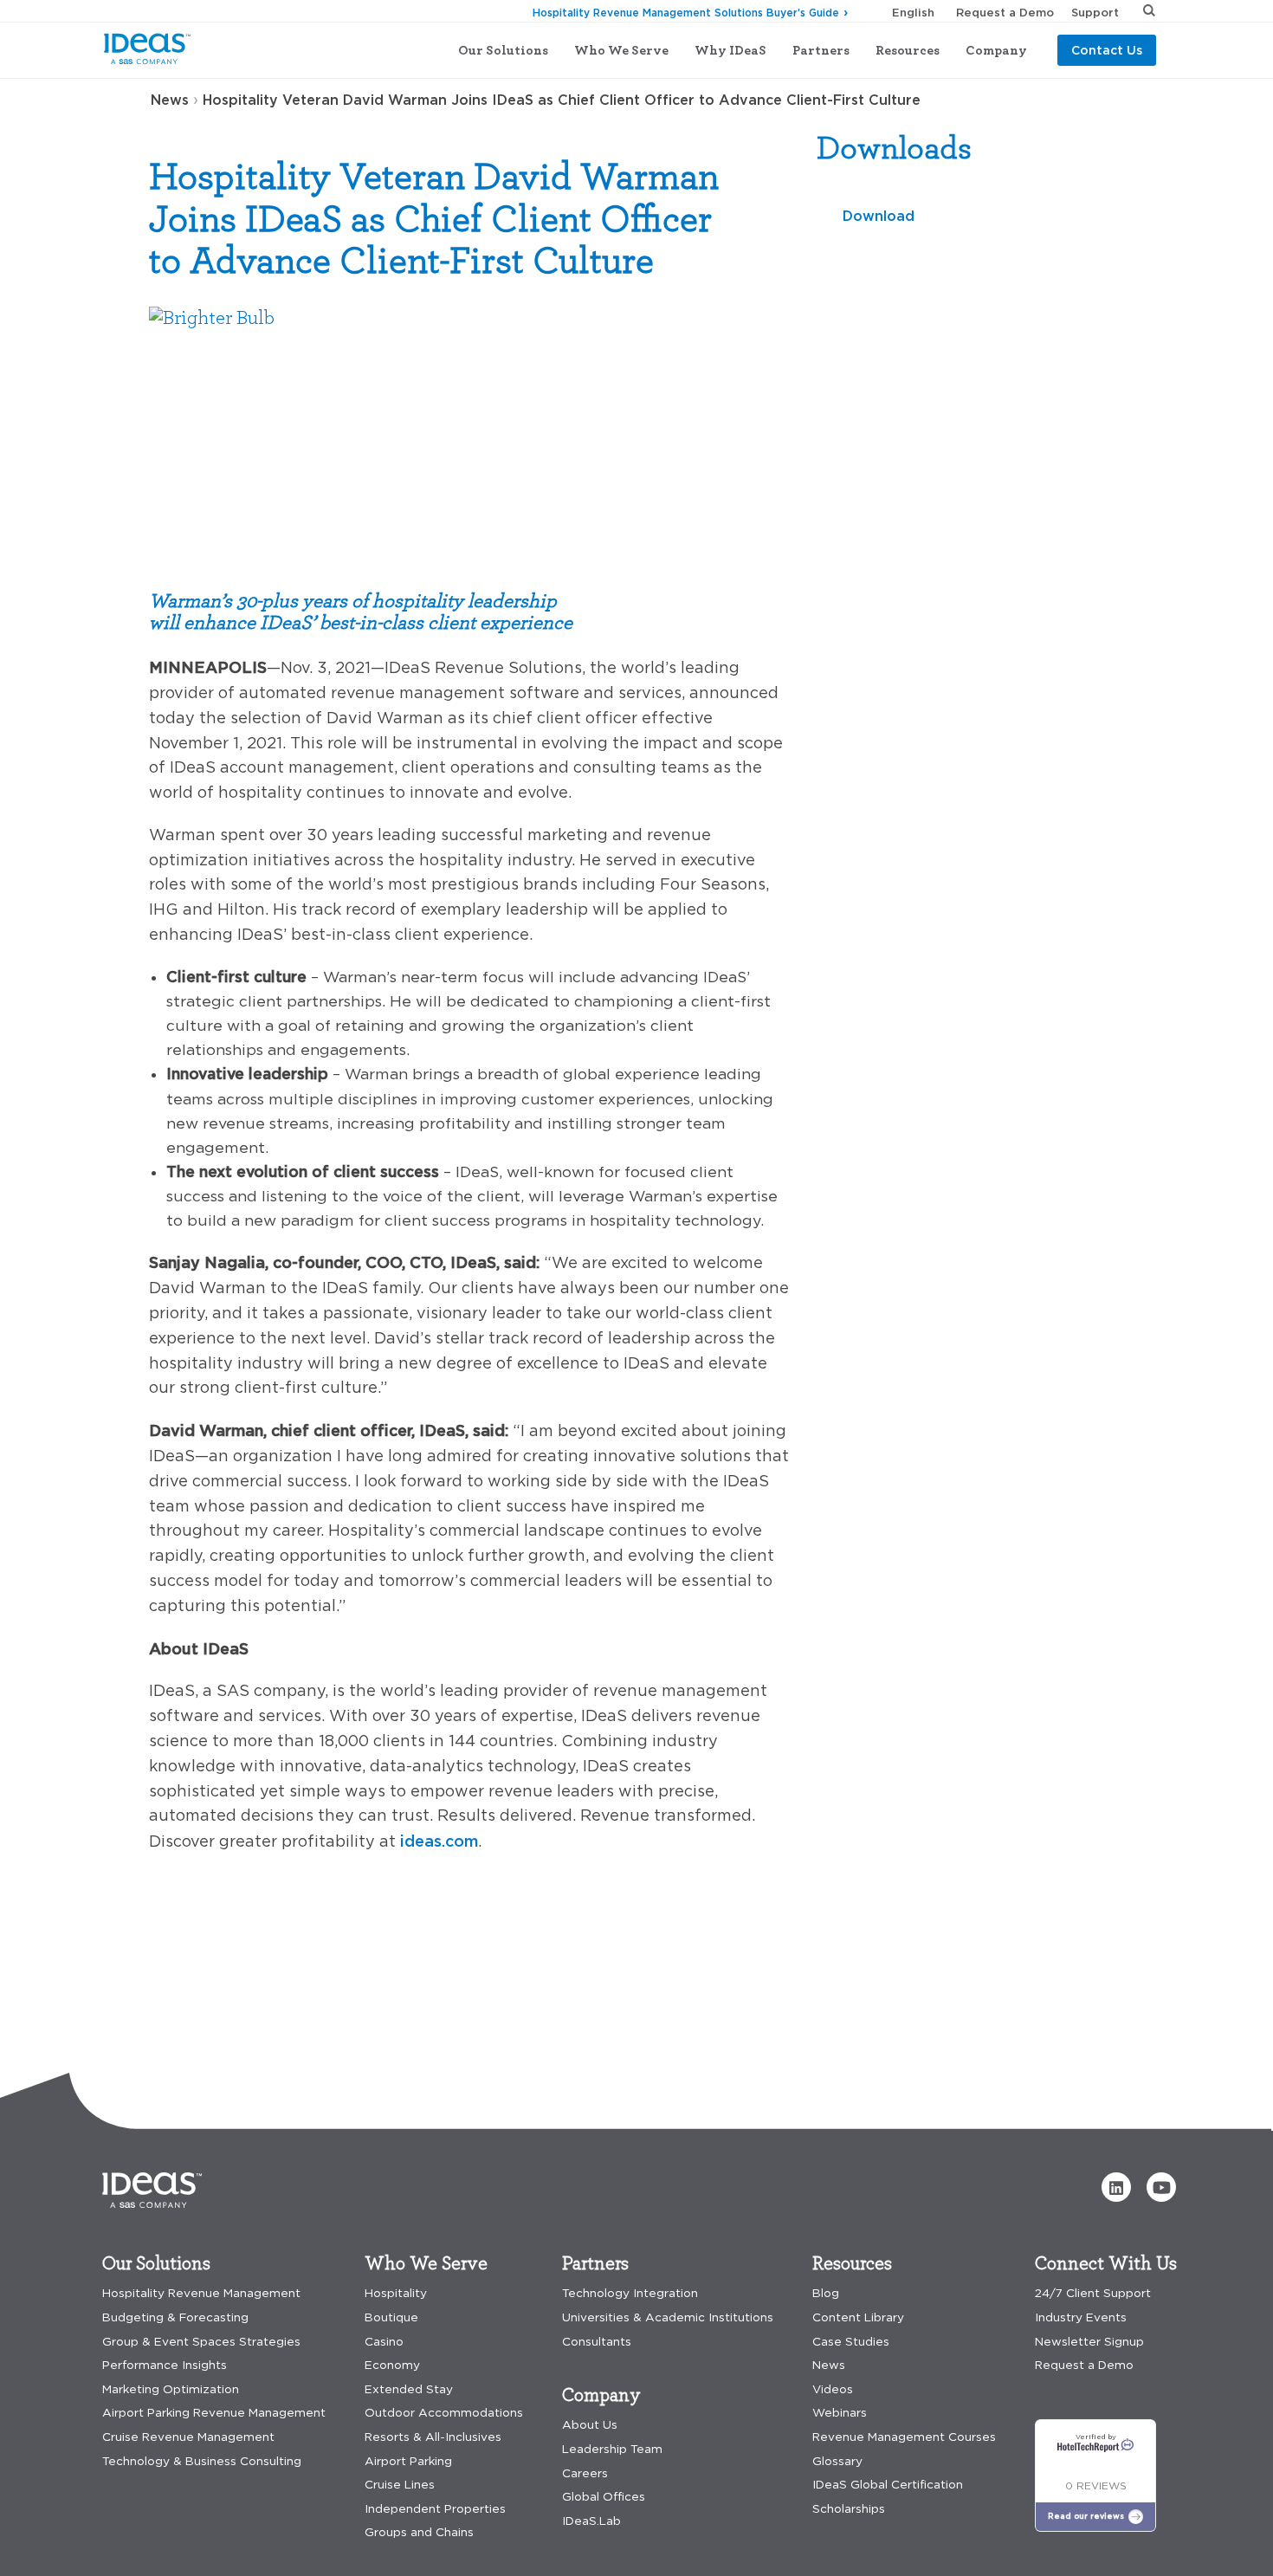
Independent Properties (435, 2509)
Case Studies (851, 2342)
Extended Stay (409, 2389)
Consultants (597, 2342)
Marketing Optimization (171, 2389)
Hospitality (396, 2293)
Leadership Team (612, 2449)
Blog (826, 2293)
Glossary (837, 2461)
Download (879, 216)
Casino (384, 2342)
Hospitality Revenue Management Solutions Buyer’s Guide (686, 13)
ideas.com (439, 1841)
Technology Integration (630, 2293)
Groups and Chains (419, 2532)
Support (1095, 12)
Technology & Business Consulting (202, 2461)
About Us (590, 2425)
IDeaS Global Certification (888, 2485)
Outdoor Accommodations (444, 2413)
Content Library (858, 2317)
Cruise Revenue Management (188, 2437)
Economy (392, 2365)
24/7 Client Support (1093, 2293)
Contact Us (1107, 50)
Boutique (391, 2317)
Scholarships (849, 2509)
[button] (1116, 2187)
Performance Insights (165, 2365)
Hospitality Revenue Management (201, 2293)
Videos (833, 2389)
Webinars (840, 2413)
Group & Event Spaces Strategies (201, 2342)
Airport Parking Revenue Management (214, 2413)
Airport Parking (408, 2461)
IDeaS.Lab (591, 2521)
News (170, 100)
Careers (585, 2473)
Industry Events (1081, 2317)
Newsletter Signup (1089, 2342)
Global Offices (604, 2497)
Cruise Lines (400, 2485)
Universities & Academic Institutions (668, 2317)
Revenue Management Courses (904, 2437)
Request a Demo (1005, 12)
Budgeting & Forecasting (175, 2317)
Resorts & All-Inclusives (433, 2437)
